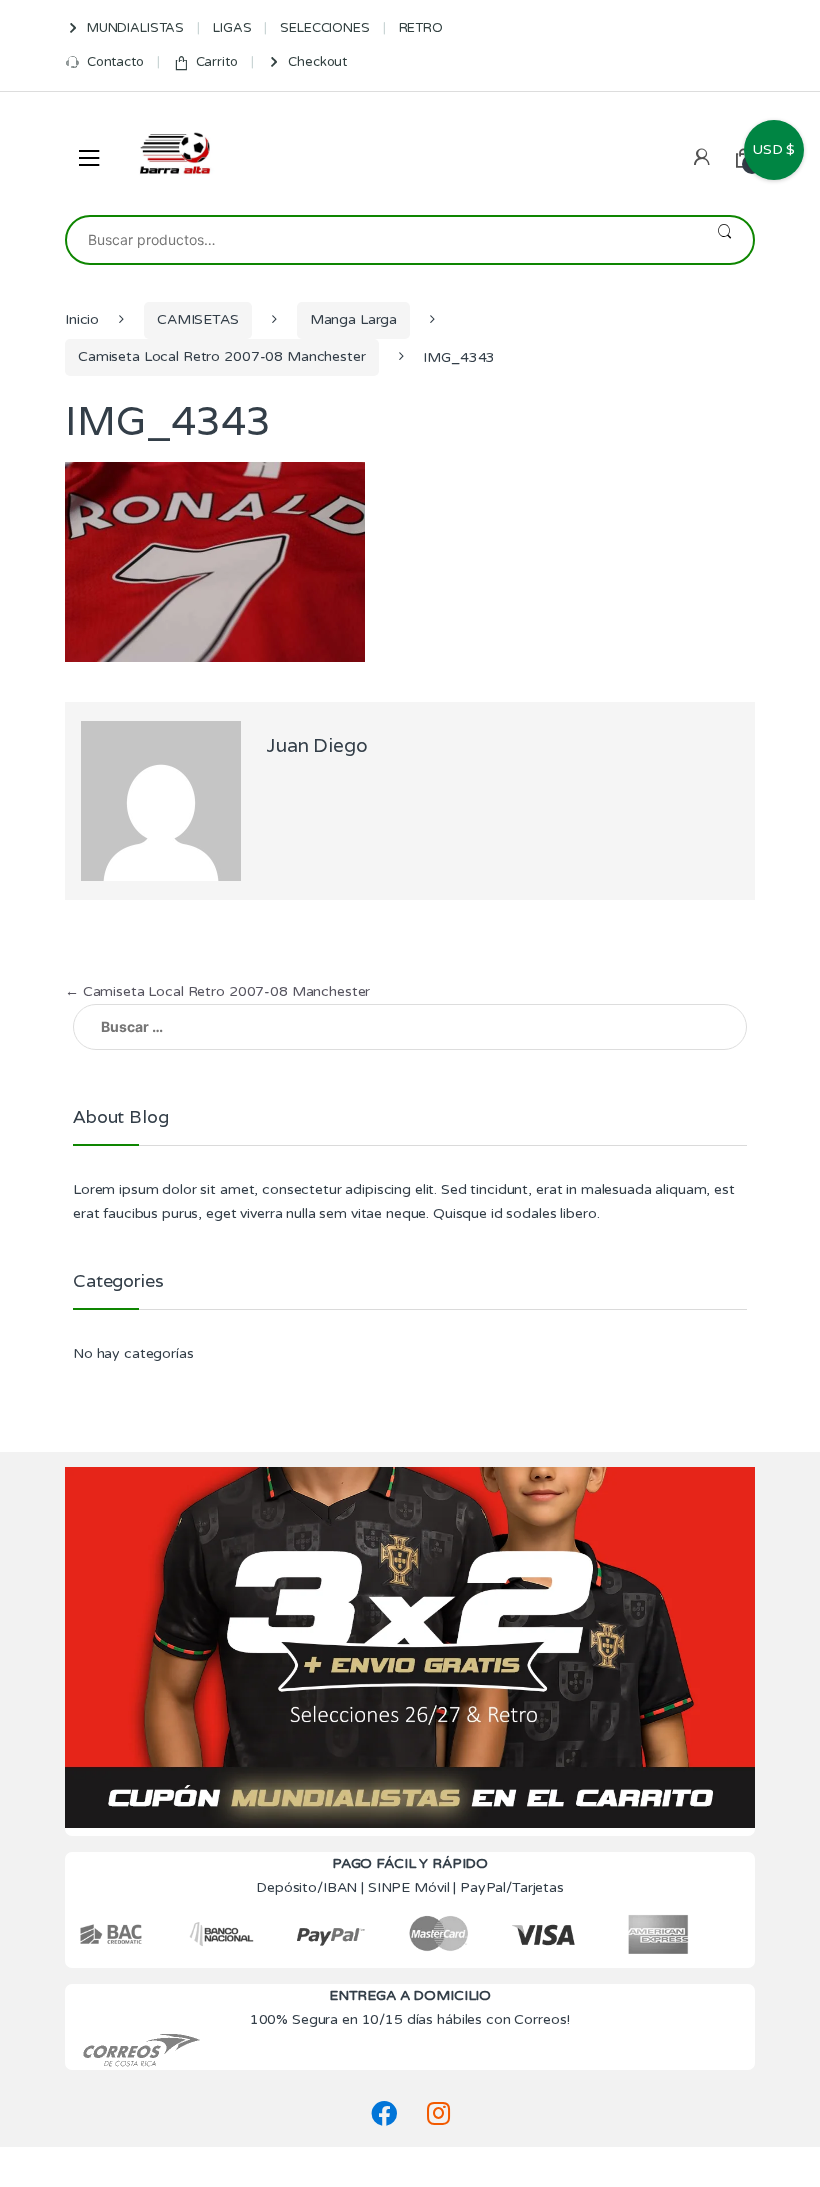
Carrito (217, 62)
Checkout (317, 62)
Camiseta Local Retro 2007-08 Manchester (222, 356)
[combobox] (381, 240)
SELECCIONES (324, 28)
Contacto (115, 62)
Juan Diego (317, 745)
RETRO (421, 28)
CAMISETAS (198, 319)
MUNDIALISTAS (135, 28)
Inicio (82, 319)
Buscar (724, 240)
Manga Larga (353, 319)
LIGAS (232, 28)
